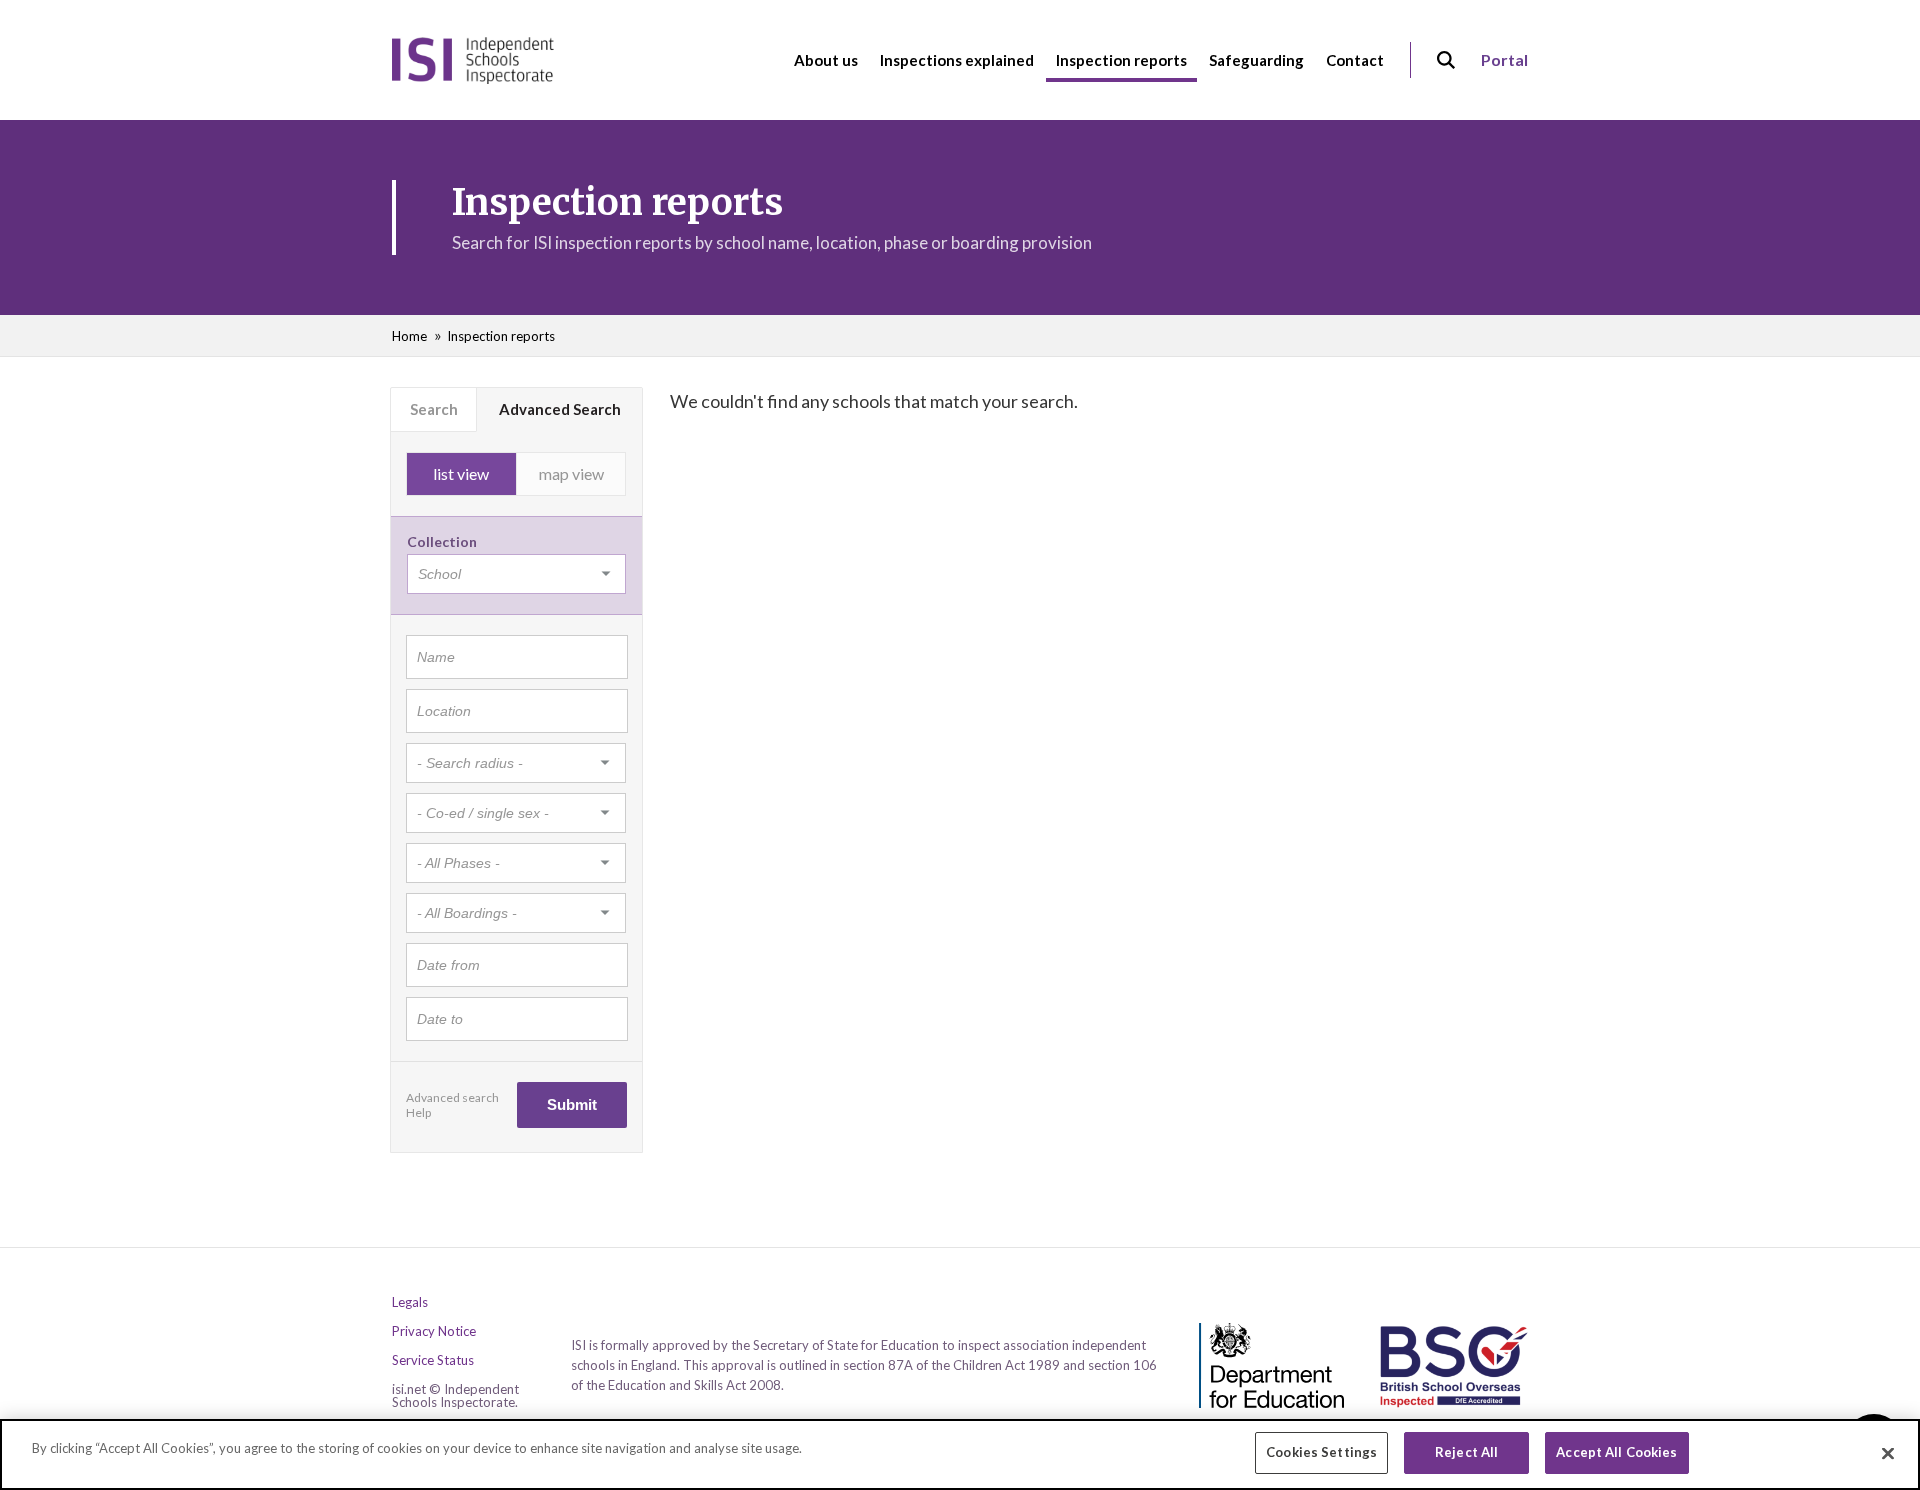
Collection (442, 541)
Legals (410, 1302)
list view (461, 473)
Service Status (433, 1360)
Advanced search (452, 1097)
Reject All (1466, 1452)
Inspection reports (501, 336)
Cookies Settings (1321, 1452)
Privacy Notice (434, 1331)
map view (571, 473)
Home (409, 336)
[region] (960, 1454)
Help (418, 1112)
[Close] (1888, 1453)
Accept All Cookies (1616, 1452)
